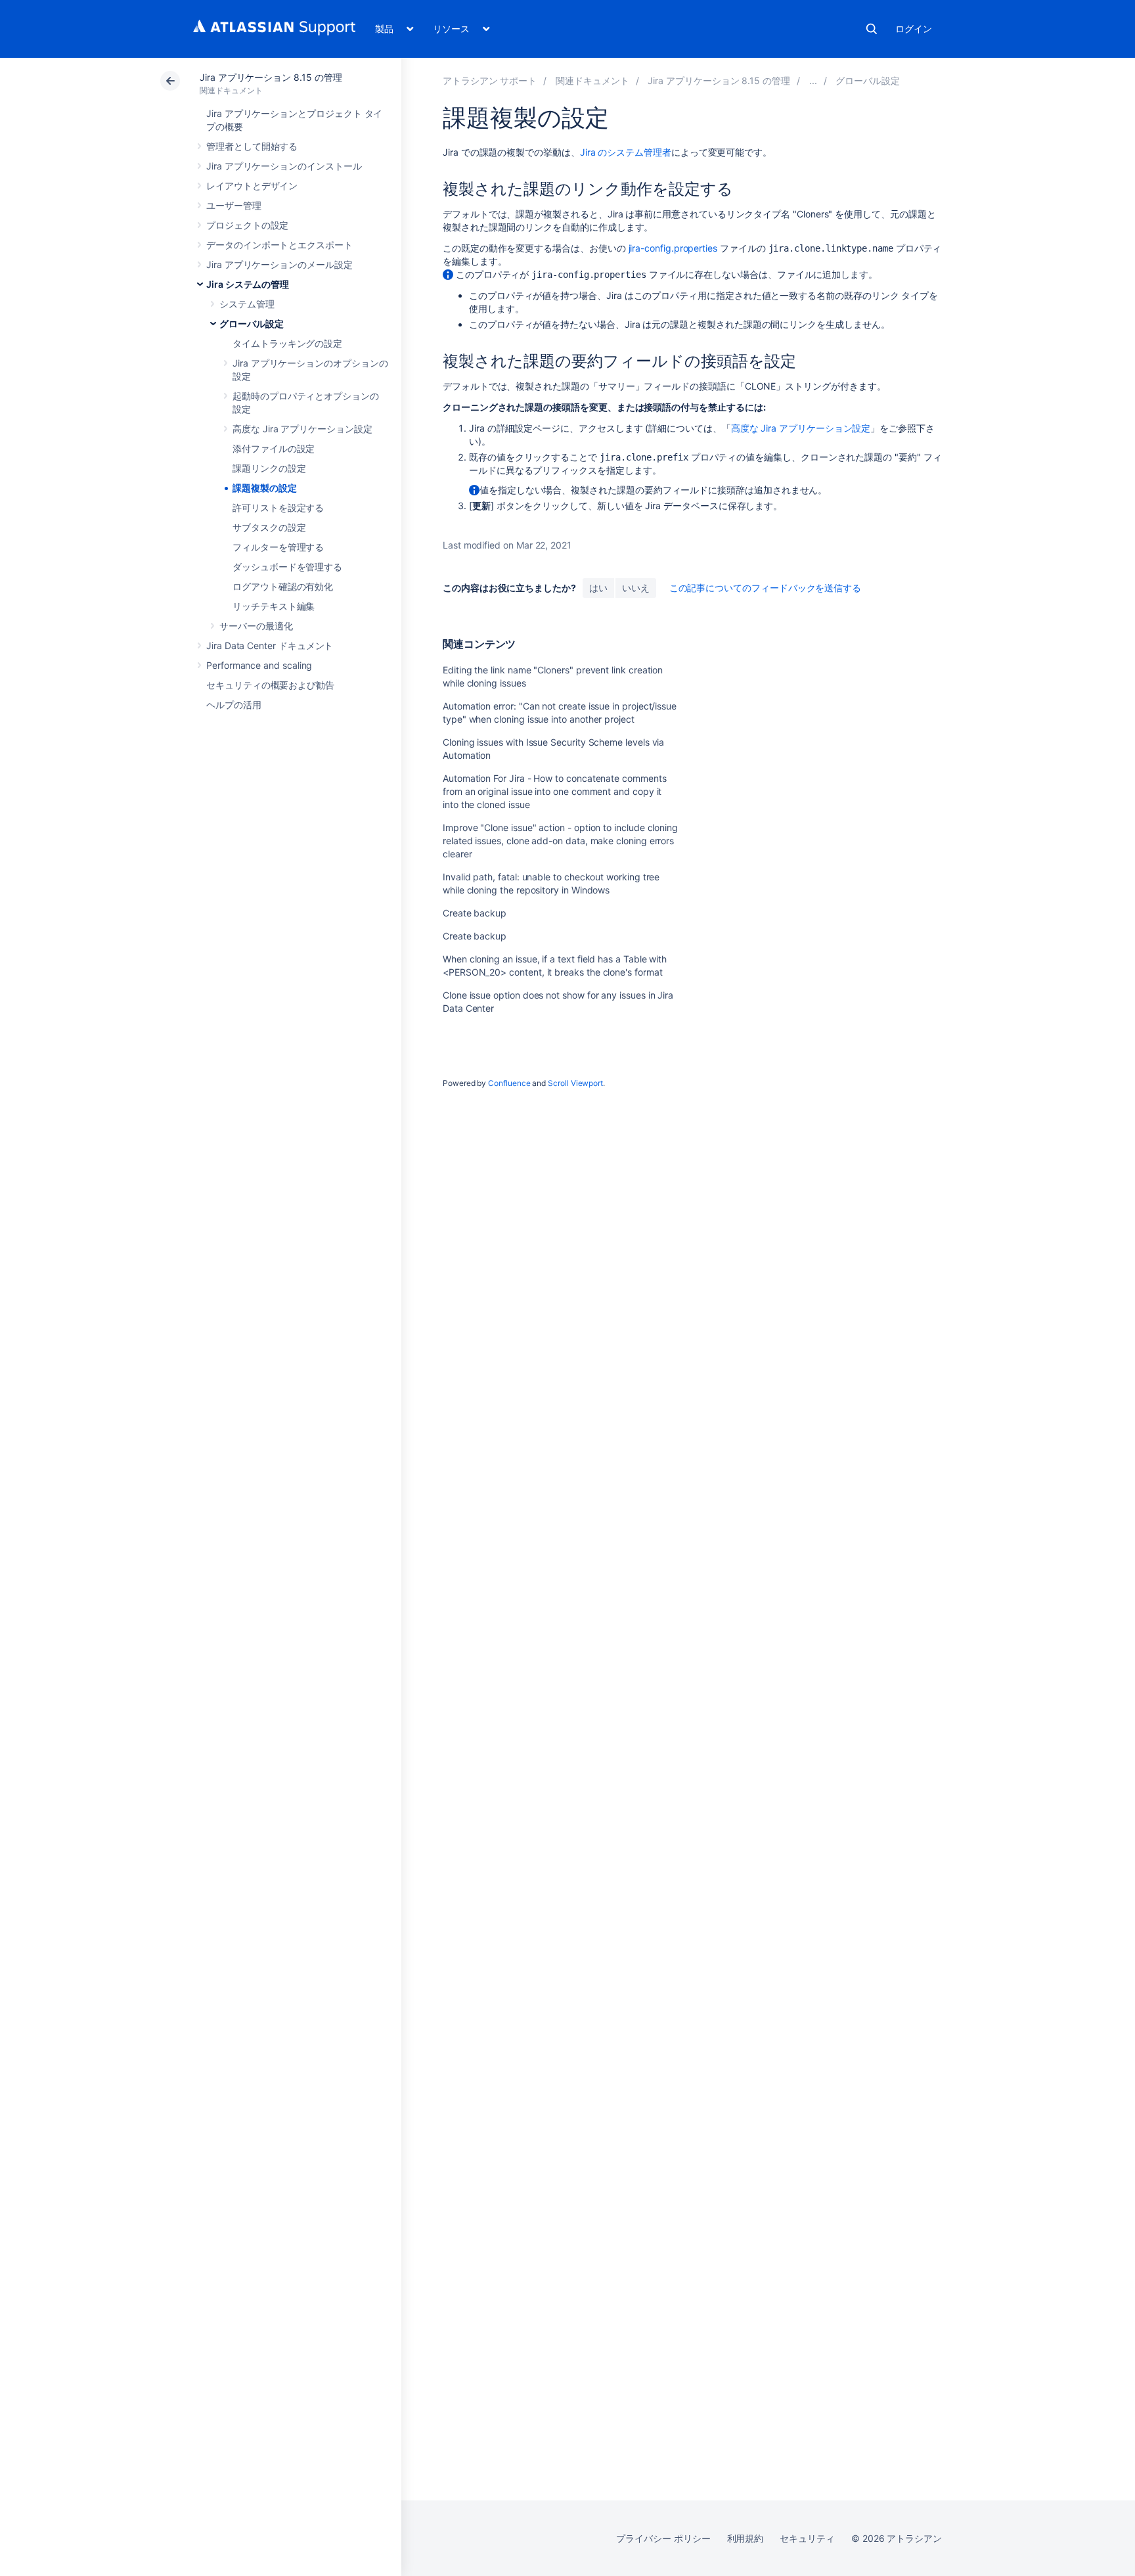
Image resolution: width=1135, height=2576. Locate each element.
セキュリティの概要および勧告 (270, 685)
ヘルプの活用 (234, 705)
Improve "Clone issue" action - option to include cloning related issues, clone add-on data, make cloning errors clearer (560, 841)
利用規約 (746, 2538)
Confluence (509, 1083)
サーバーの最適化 (256, 626)
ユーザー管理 (234, 205)
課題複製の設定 (265, 488)
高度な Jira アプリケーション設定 (302, 429)
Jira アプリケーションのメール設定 (279, 264)
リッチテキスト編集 (274, 606)
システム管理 (247, 304)
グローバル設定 (252, 324)
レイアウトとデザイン (252, 186)
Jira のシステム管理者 (626, 152)
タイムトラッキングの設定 (287, 343)
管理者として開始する (252, 146)
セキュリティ (807, 2538)
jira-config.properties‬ (673, 248)
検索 (872, 29)
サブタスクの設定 (269, 527)
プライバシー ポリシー (663, 2538)
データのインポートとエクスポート (279, 245)
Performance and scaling (259, 665)
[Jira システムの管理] (813, 80)
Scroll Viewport (575, 1083)
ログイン (914, 29)
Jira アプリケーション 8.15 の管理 (271, 77)
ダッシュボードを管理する (287, 567)
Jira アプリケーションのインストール (284, 166)
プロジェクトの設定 (247, 225)
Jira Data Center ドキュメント (270, 645)
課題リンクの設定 (269, 468)
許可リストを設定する (278, 508)
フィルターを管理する (278, 547)
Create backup (475, 913)
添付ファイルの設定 (274, 448)
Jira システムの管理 (248, 284)
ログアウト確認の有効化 (283, 586)
